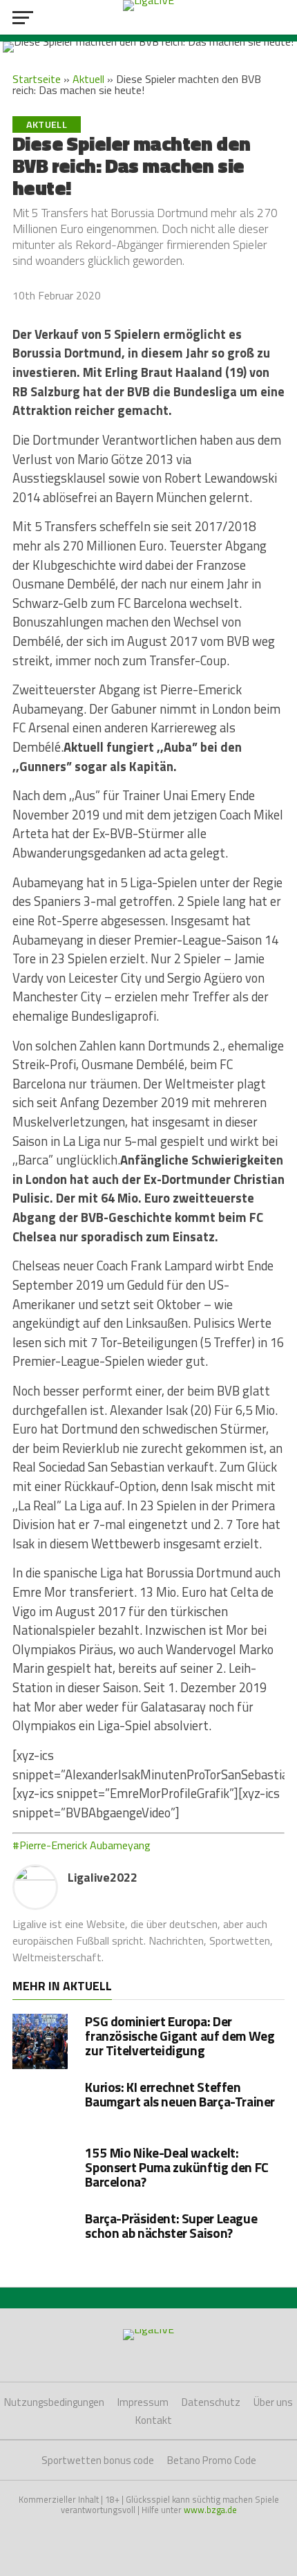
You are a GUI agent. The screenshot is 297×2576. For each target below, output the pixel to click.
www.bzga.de (210, 2510)
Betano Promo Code (212, 2460)
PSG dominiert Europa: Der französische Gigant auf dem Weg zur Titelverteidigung (180, 2036)
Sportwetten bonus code (98, 2460)
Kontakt (154, 2420)
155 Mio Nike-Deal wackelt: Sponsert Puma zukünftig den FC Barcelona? (176, 2167)
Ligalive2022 (103, 1877)
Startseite (37, 79)
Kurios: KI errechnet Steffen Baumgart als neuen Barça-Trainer (180, 2094)
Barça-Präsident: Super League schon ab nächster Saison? (171, 2225)
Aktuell (88, 79)
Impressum (143, 2402)
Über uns (273, 2402)
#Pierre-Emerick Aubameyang (82, 1845)
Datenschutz (211, 2402)
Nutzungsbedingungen (54, 2402)
